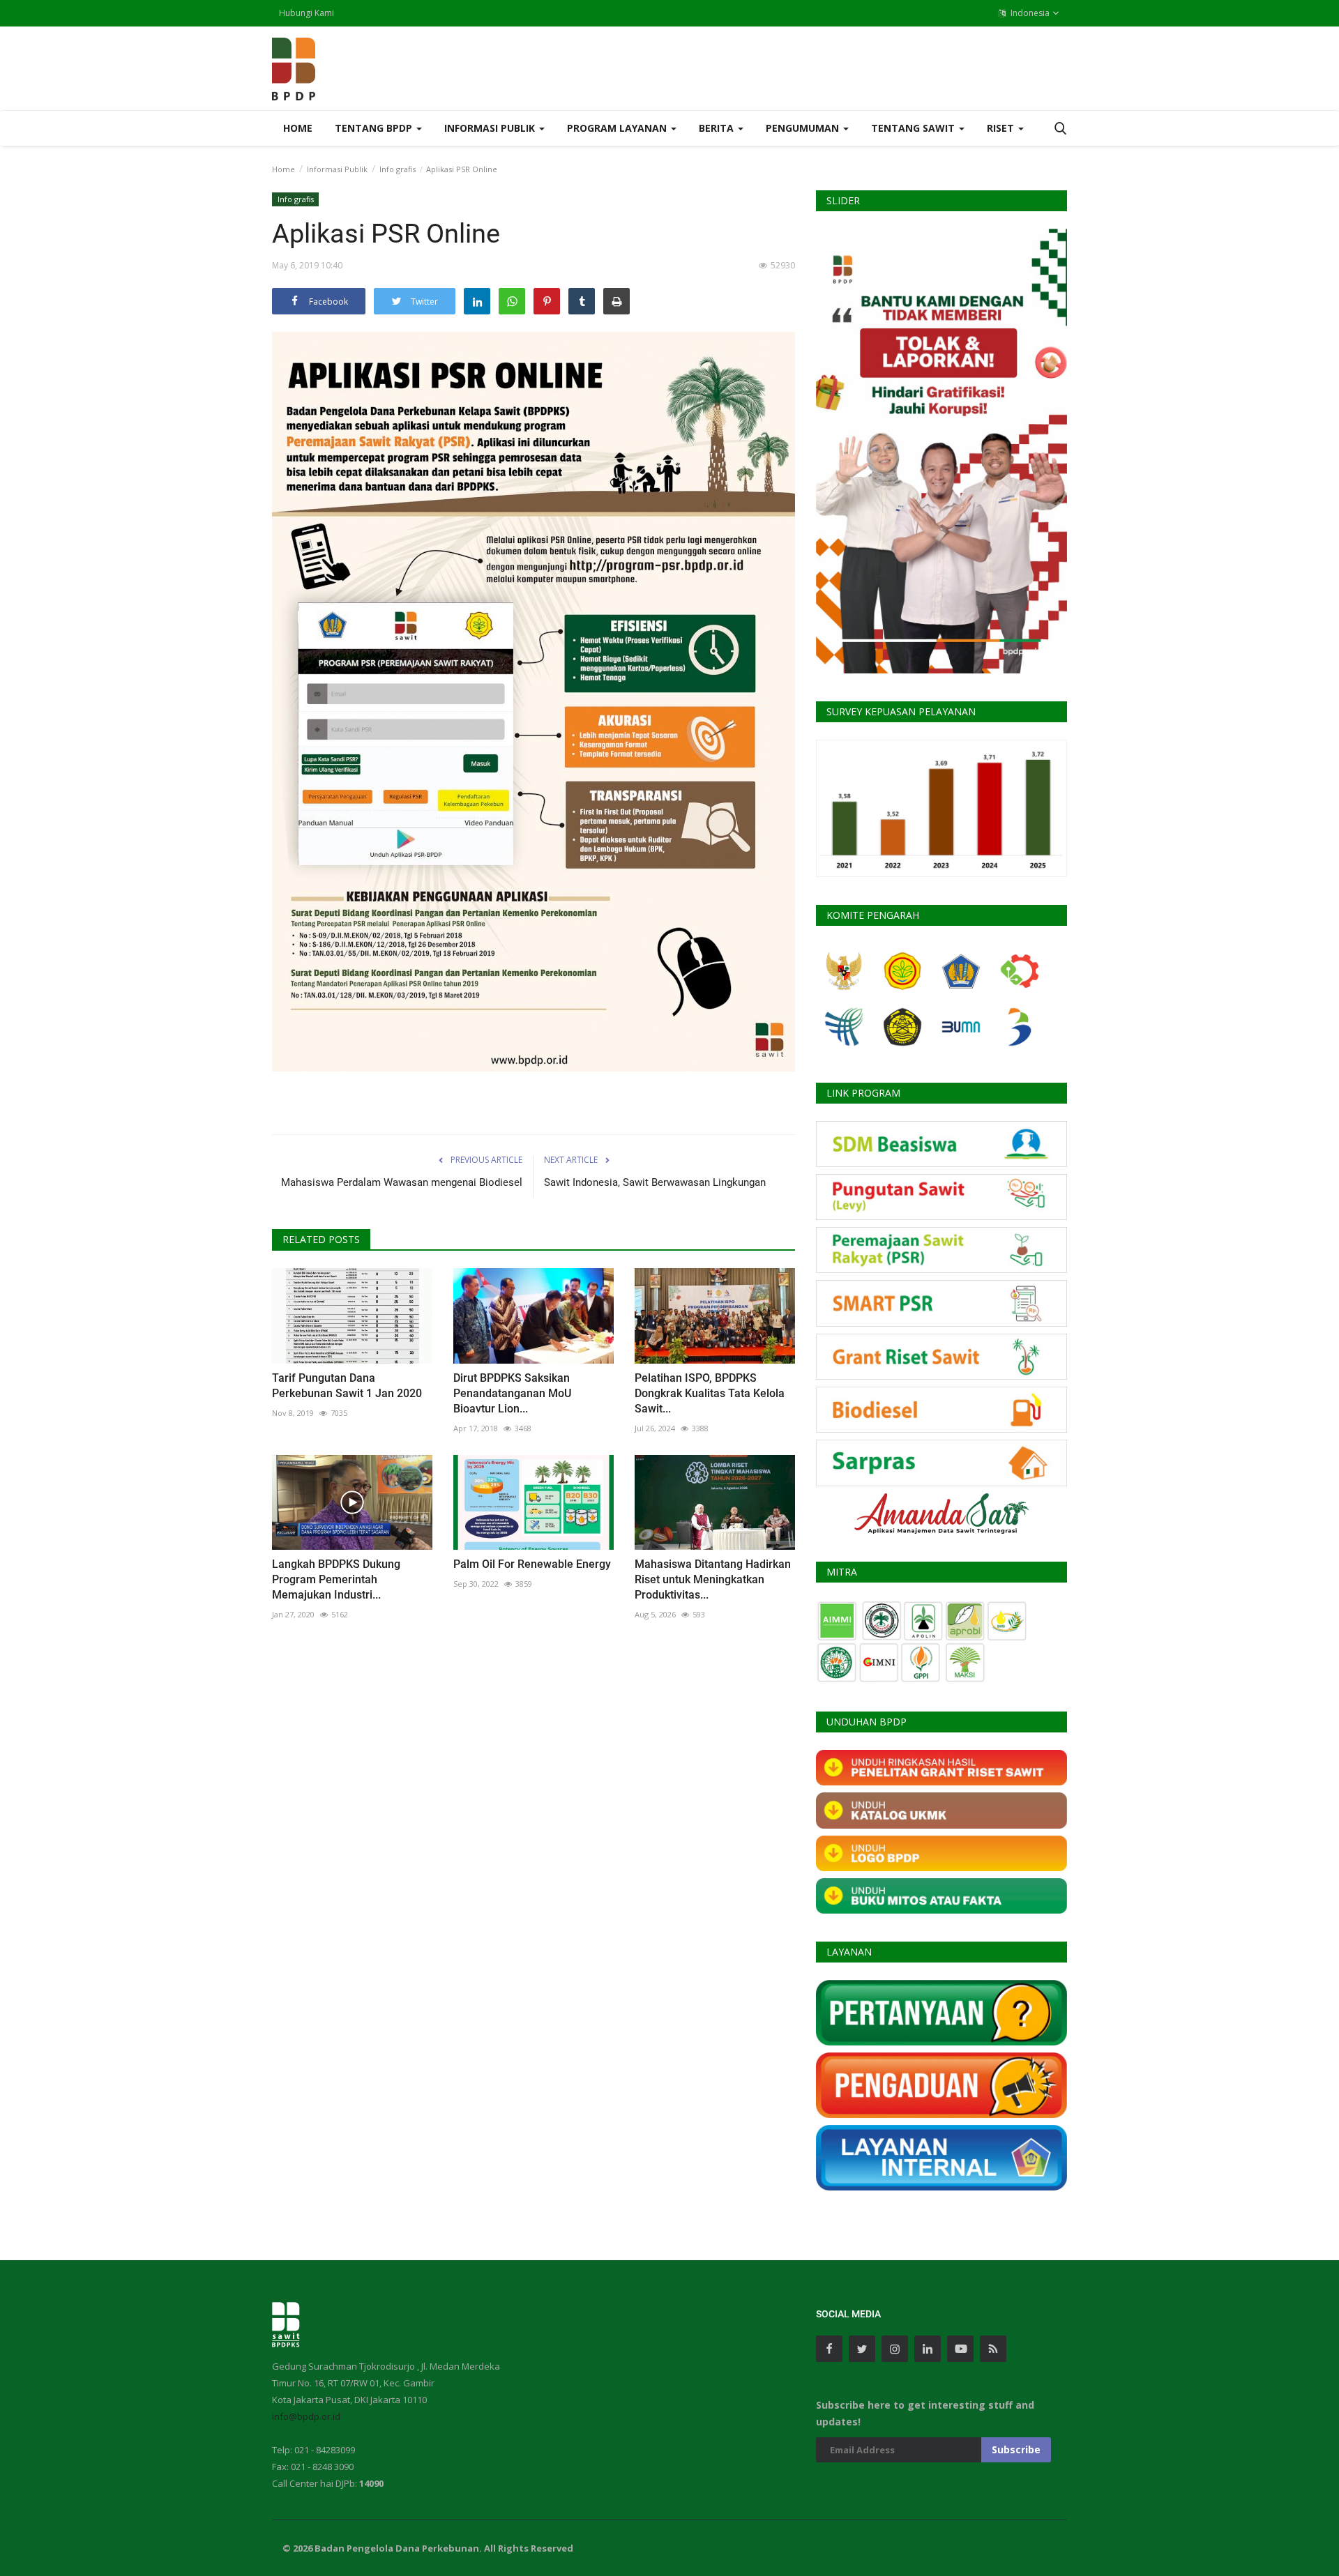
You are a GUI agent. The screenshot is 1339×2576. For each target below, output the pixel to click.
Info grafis (398, 169)
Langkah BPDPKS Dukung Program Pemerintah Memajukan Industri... (336, 1579)
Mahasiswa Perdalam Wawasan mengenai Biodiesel (402, 1182)
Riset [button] (1002, 128)
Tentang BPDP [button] (375, 128)
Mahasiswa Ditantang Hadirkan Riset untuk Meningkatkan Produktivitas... (713, 1579)
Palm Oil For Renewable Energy (532, 1564)
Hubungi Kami (307, 13)
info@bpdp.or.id (306, 2416)
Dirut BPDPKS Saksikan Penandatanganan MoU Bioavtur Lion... (512, 1393)
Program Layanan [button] (618, 128)
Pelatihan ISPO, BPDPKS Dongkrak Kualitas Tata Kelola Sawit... (710, 1393)
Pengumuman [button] (804, 128)
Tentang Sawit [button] (914, 128)
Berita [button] (718, 128)
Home (298, 128)
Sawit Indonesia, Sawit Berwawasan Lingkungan (655, 1182)
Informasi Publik (337, 169)
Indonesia (1029, 13)
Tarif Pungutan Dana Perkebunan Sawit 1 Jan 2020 (347, 1386)
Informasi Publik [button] (491, 128)
